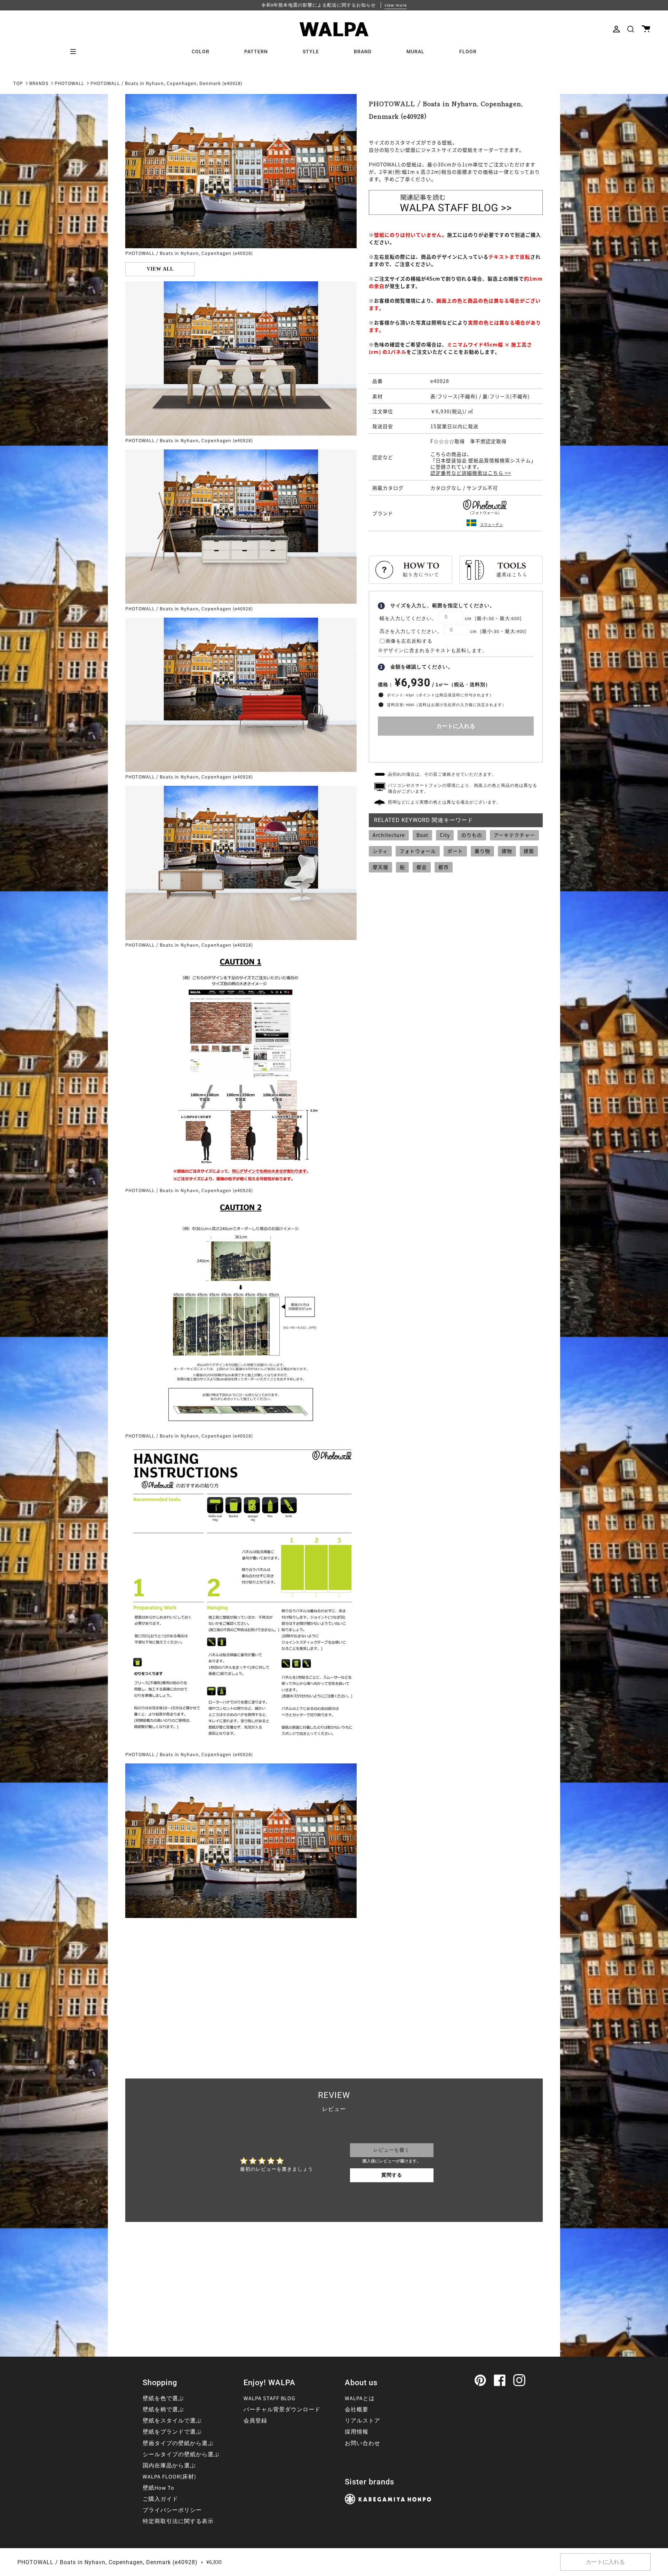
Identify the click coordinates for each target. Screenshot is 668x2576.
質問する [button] (392, 2175)
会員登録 (255, 2421)
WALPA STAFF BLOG (269, 2398)
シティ (380, 851)
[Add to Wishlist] (456, 747)
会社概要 (357, 2410)
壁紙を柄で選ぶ (163, 2410)
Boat (422, 835)
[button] (631, 29)
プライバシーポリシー (172, 2510)
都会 (422, 867)
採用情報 (357, 2432)
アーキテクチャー (514, 835)
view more (396, 5)
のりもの (472, 835)
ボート (455, 851)
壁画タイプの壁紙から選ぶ (178, 2443)
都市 (444, 867)
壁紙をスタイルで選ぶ (172, 2421)
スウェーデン (492, 524)
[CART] (646, 29)
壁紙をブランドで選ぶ (172, 2432)
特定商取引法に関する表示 (178, 2521)
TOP (18, 84)
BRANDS (39, 84)
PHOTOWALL (69, 84)
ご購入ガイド (160, 2499)
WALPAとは (360, 2398)
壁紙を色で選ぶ (163, 2398)
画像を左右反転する (409, 641)
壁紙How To (158, 2488)
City (445, 835)
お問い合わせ (363, 2443)
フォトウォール (418, 851)
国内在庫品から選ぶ (169, 2466)
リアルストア (363, 2421)
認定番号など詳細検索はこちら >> (471, 473)
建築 (529, 851)
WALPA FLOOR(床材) (169, 2477)
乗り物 (482, 851)
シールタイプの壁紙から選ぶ (181, 2454)
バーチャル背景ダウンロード (282, 2410)
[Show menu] (75, 52)
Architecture (389, 835)
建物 (507, 851)
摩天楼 (380, 867)
